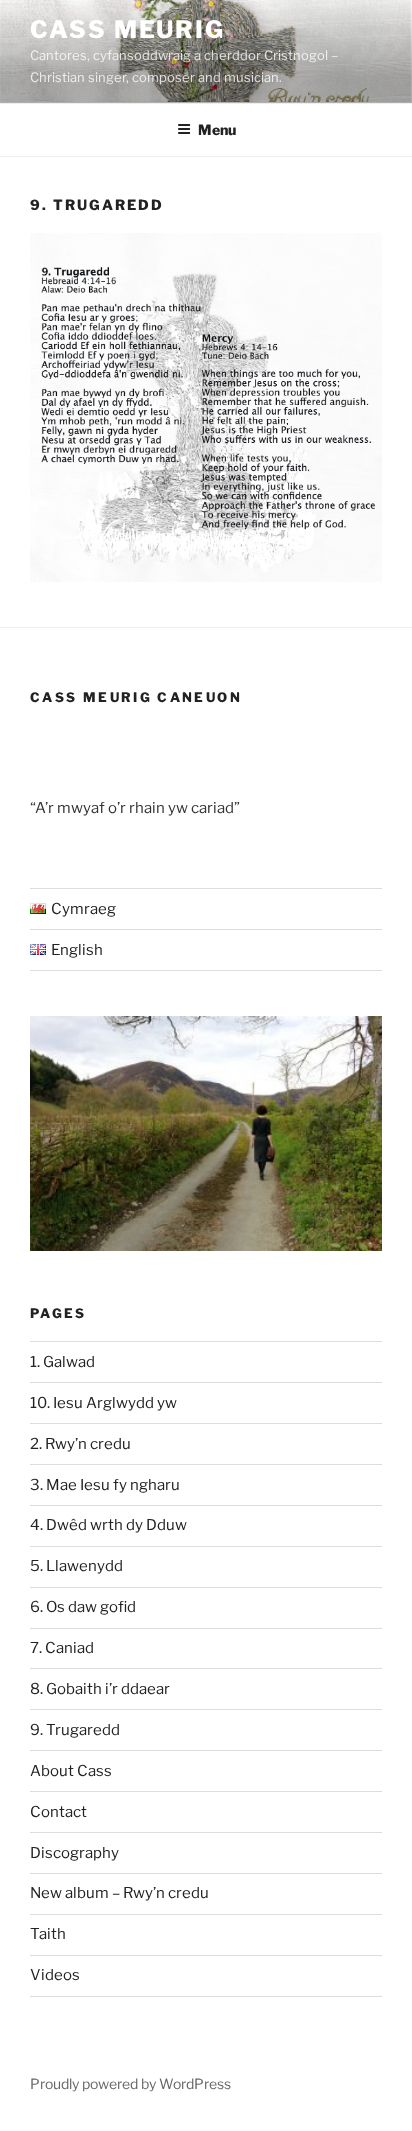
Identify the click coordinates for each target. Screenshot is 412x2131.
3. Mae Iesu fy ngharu (105, 1485)
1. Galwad (62, 1362)
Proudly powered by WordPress (130, 2083)
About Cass (71, 1771)
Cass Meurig (127, 29)
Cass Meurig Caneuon (136, 697)
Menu (217, 129)
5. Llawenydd (76, 1566)
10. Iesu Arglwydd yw (103, 1403)
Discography (74, 1853)
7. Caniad (62, 1648)
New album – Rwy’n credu (119, 1893)
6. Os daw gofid (83, 1607)
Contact (58, 1812)
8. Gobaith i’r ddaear (100, 1689)
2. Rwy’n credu (80, 1444)
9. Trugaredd (75, 1730)
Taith (48, 1934)
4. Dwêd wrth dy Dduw (108, 1525)
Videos (55, 1975)
